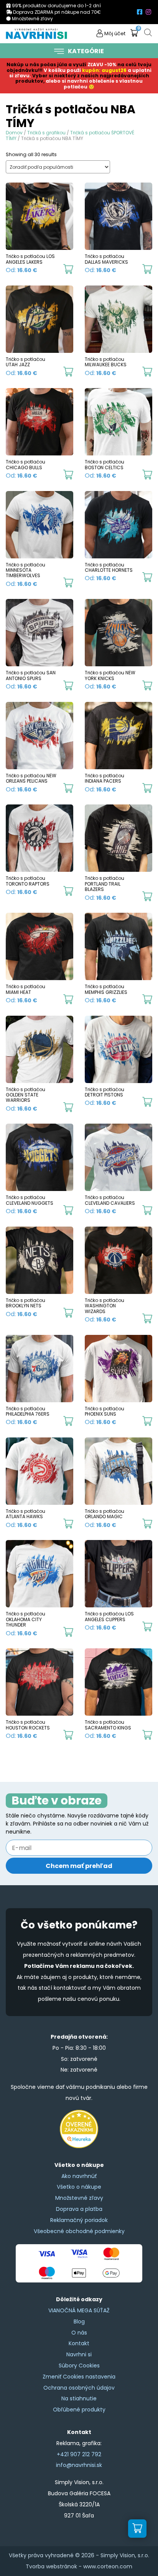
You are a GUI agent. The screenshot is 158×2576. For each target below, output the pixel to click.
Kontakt (79, 2343)
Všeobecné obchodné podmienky (79, 2231)
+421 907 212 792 (79, 2454)
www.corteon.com (108, 2566)
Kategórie (86, 51)
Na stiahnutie (79, 2398)
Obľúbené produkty (79, 2410)
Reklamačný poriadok (79, 2220)
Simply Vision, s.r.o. (125, 2555)
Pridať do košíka (68, 269)
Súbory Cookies (79, 2366)
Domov (14, 133)
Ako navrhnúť (79, 2176)
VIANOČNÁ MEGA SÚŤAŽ (79, 2310)
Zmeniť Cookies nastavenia (79, 2377)
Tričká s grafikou (46, 133)
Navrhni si (79, 2354)
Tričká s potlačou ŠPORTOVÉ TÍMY (70, 135)
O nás (79, 2333)
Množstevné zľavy (79, 2198)
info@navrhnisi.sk (79, 2465)
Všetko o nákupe (79, 2187)
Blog (79, 2321)
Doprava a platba (79, 2209)
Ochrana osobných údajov (79, 2388)
